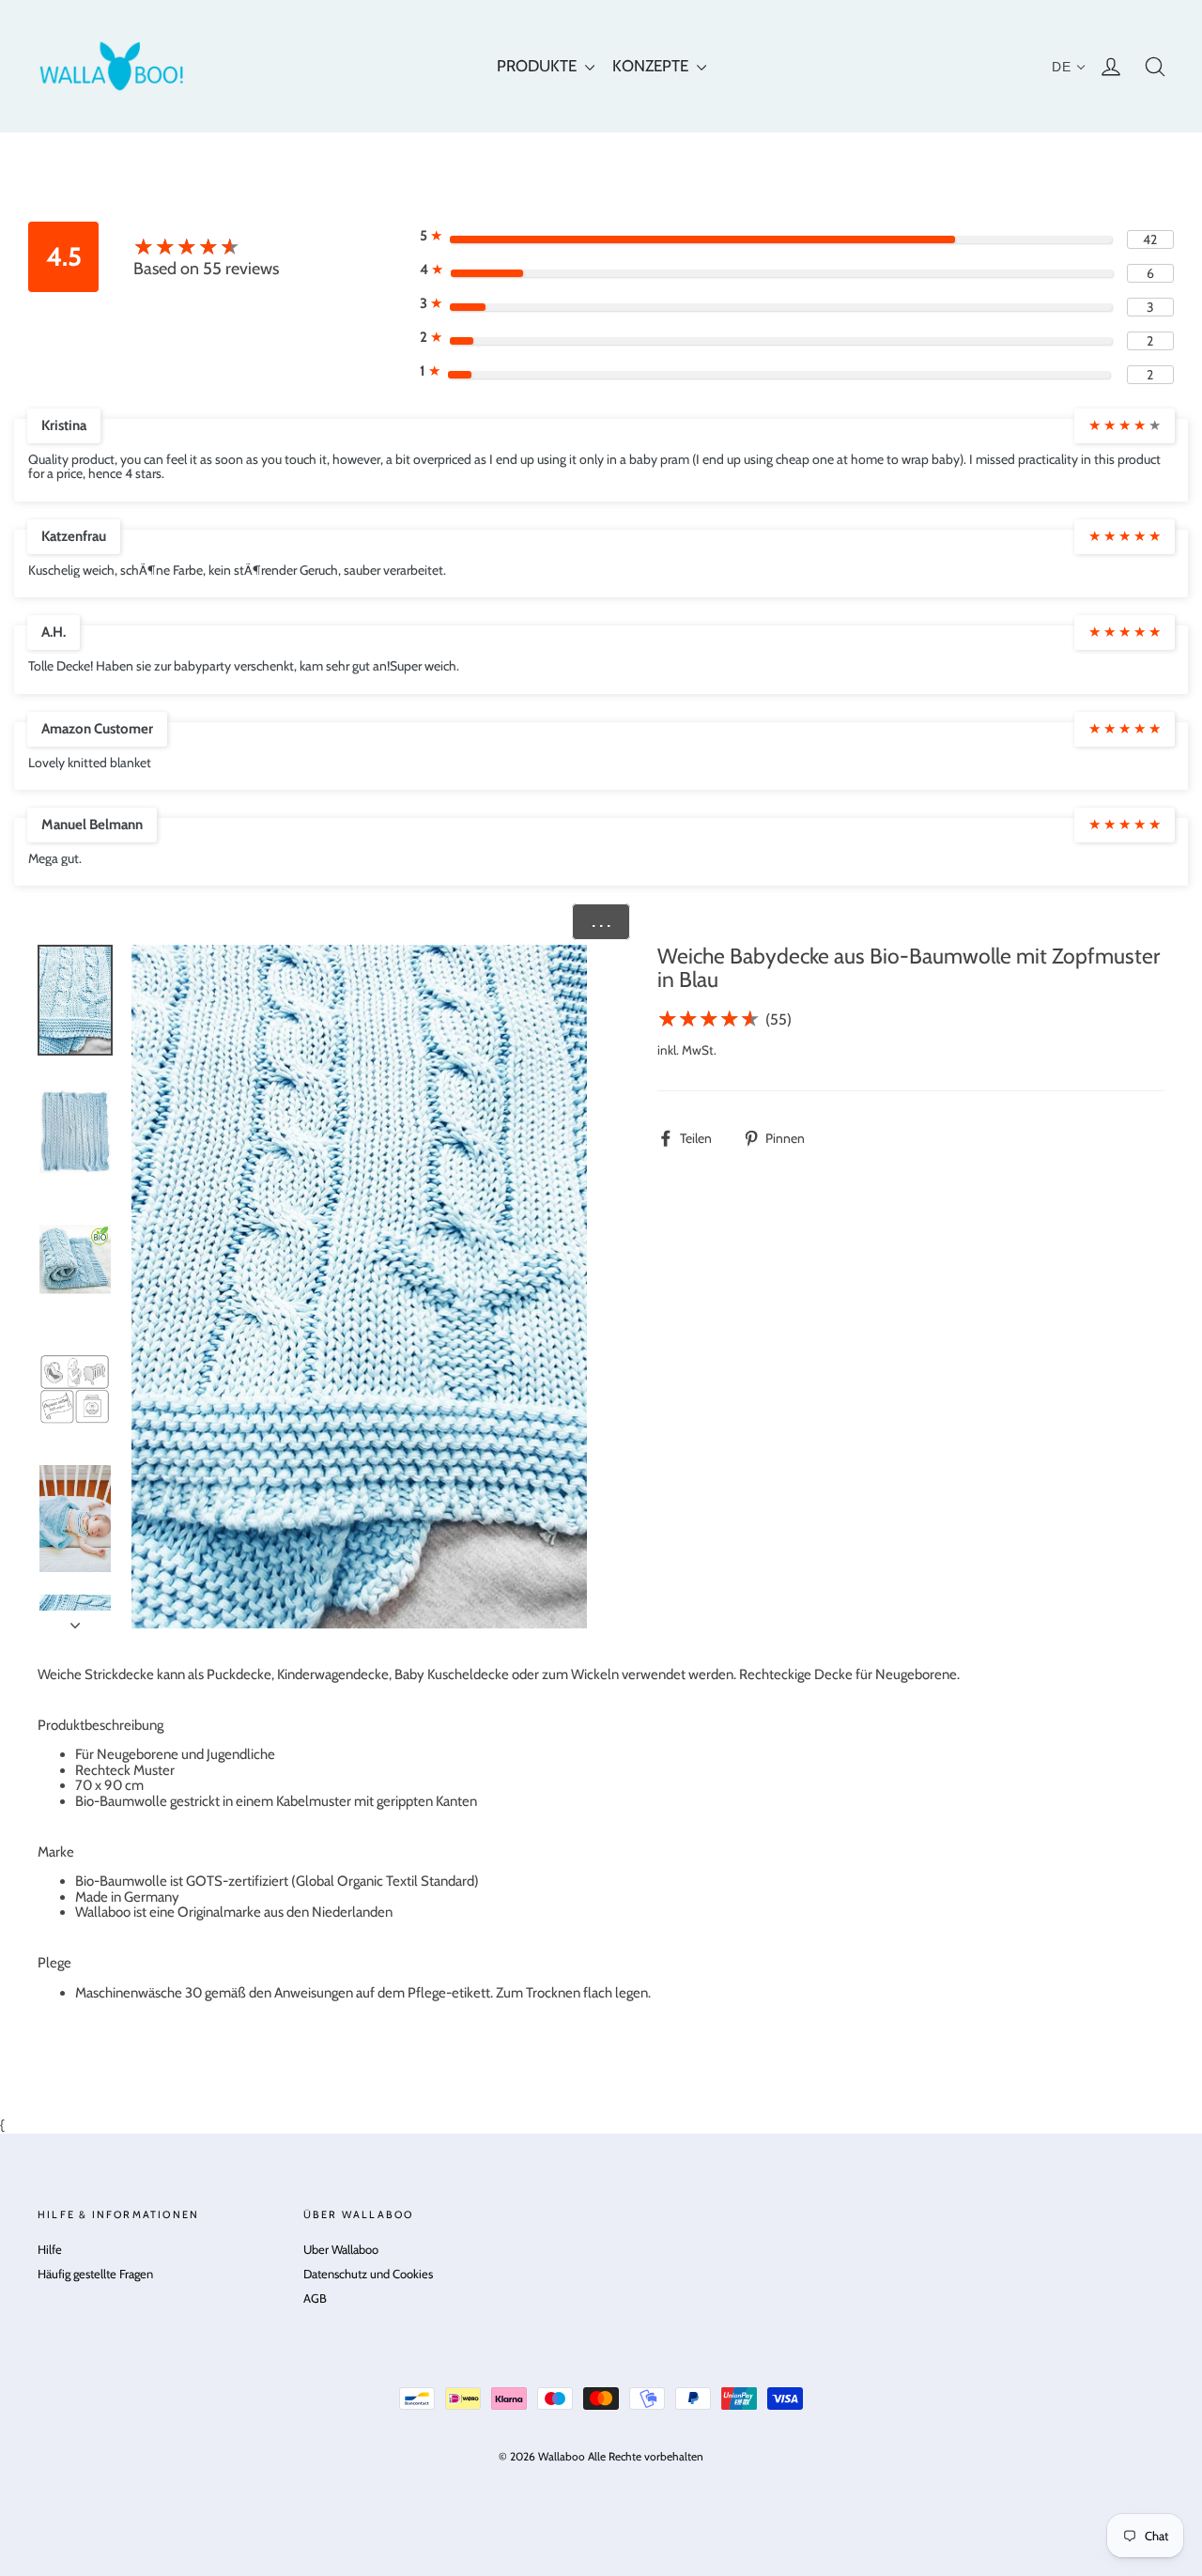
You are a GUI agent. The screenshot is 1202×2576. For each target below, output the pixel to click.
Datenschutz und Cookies (368, 2274)
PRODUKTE (539, 66)
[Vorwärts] (75, 1620)
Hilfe (50, 2249)
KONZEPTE (652, 66)
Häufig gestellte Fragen (95, 2274)
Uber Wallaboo (341, 2249)
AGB (315, 2298)
